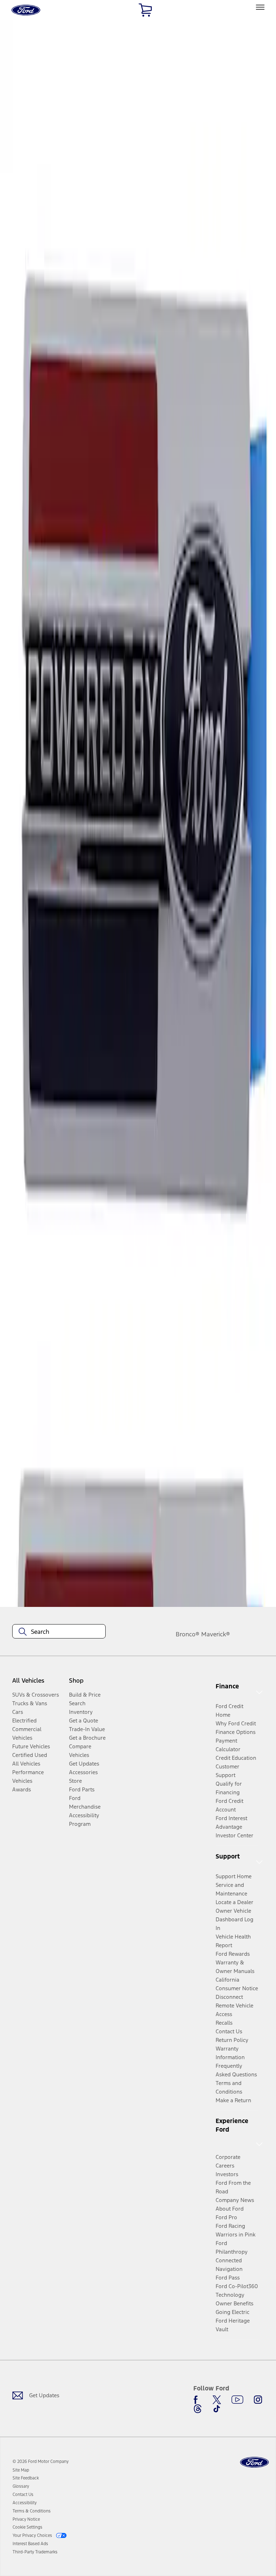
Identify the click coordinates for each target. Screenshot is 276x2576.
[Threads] (198, 2409)
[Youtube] (237, 2400)
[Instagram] (258, 2400)
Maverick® (216, 1634)
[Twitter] (217, 2400)
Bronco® (188, 1634)
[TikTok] (217, 2409)
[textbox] (59, 1632)
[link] (21, 2470)
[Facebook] (198, 2400)
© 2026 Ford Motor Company (41, 2462)
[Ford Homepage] (254, 2462)
